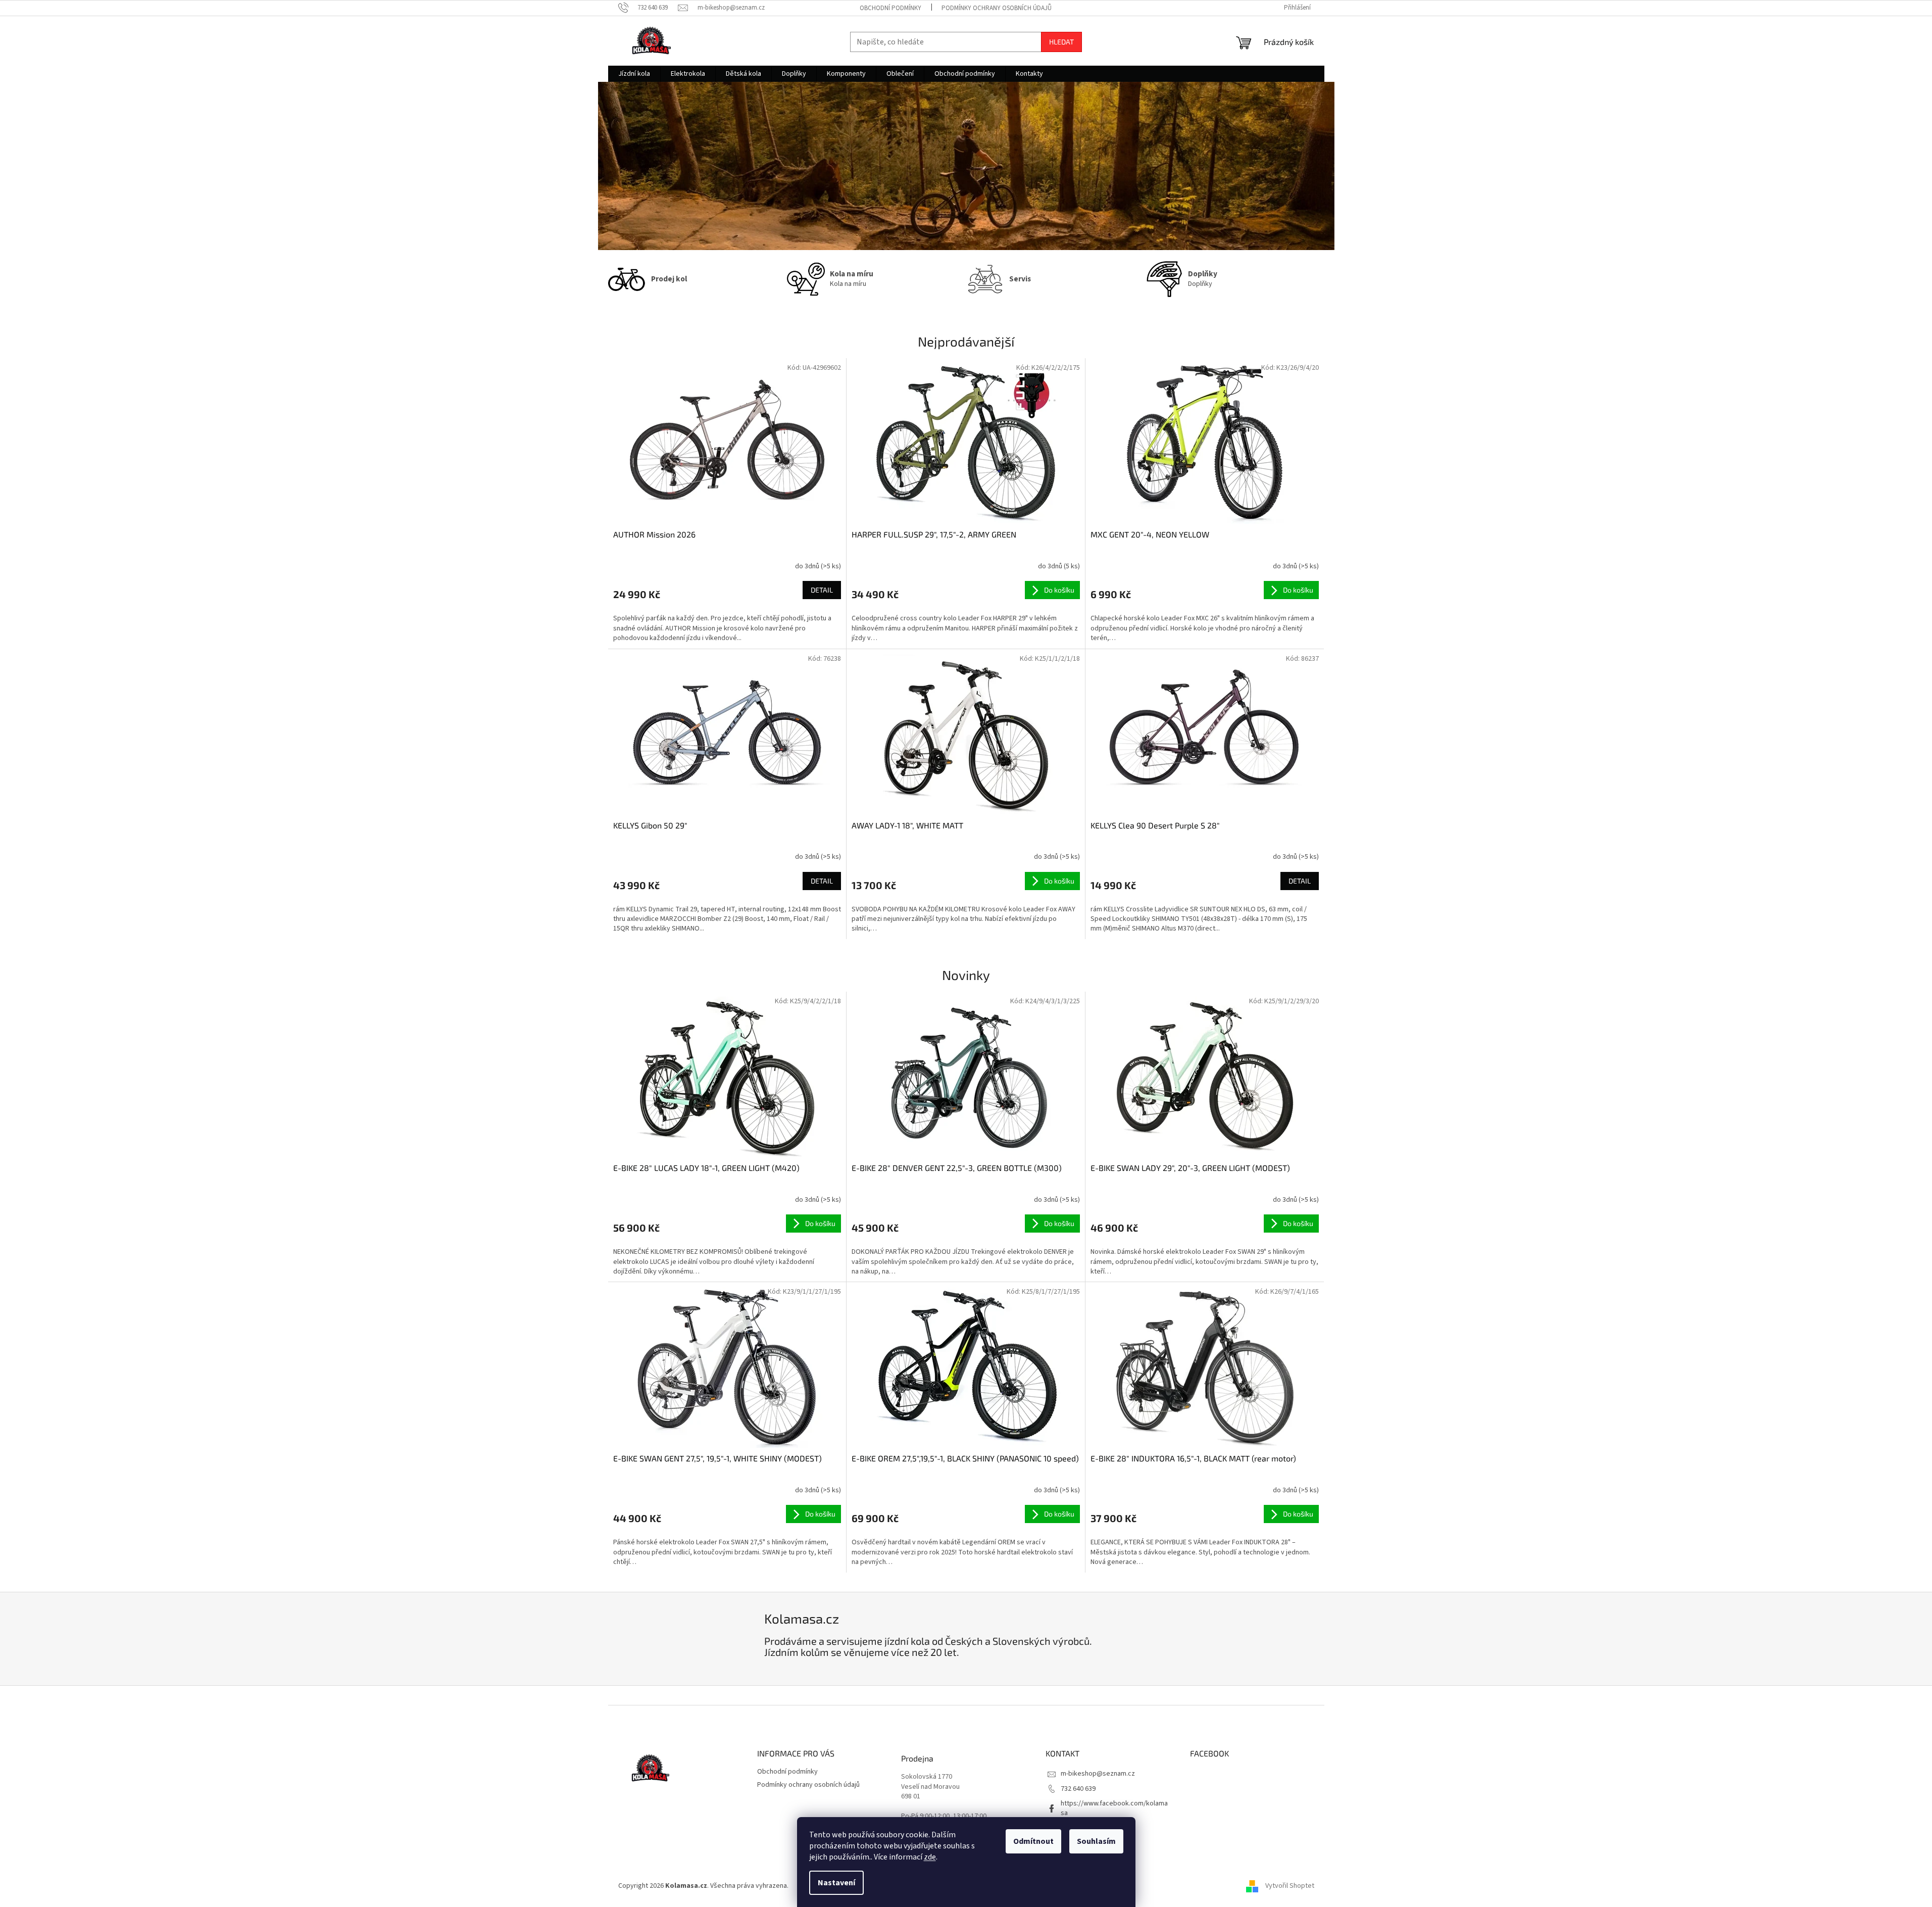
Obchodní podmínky (890, 8)
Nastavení (836, 1883)
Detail (822, 590)
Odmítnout (1033, 1841)
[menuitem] (634, 74)
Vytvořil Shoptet (1290, 1886)
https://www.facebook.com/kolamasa (1114, 1808)
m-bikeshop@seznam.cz (1098, 1774)
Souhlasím (1096, 1841)
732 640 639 (1078, 1789)
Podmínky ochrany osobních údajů (997, 8)
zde (930, 1857)
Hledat (1061, 42)
